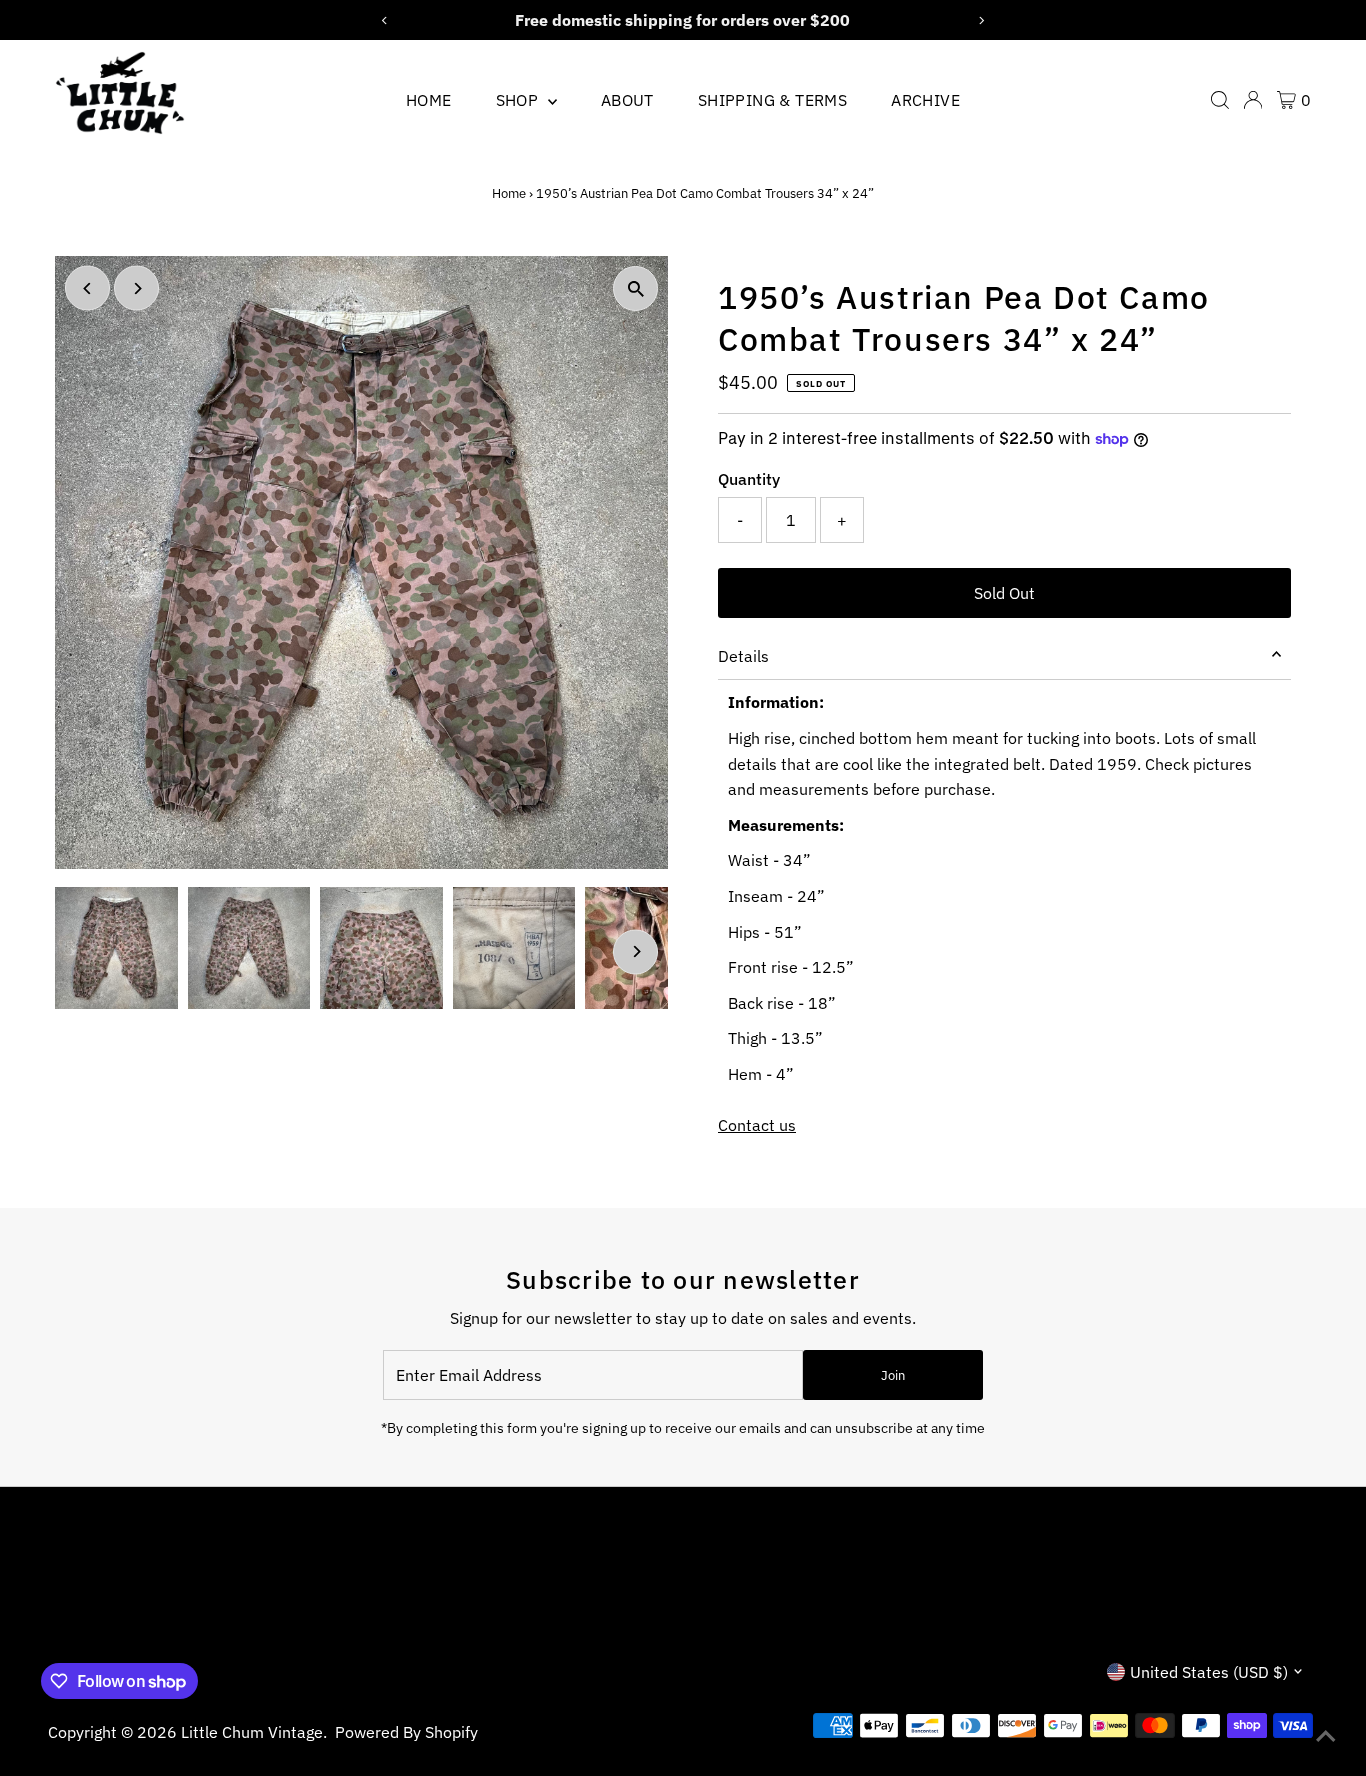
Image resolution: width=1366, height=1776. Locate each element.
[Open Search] (1220, 100)
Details (743, 656)
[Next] (136, 288)
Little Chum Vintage (252, 1732)
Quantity (749, 479)
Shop (519, 100)
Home (429, 100)
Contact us (757, 1125)
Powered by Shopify (406, 1732)
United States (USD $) (1209, 1672)
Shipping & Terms (772, 100)
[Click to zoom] (635, 288)
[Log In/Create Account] (1253, 100)
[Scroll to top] (1326, 1736)
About (627, 100)
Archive (925, 100)
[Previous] (87, 288)
